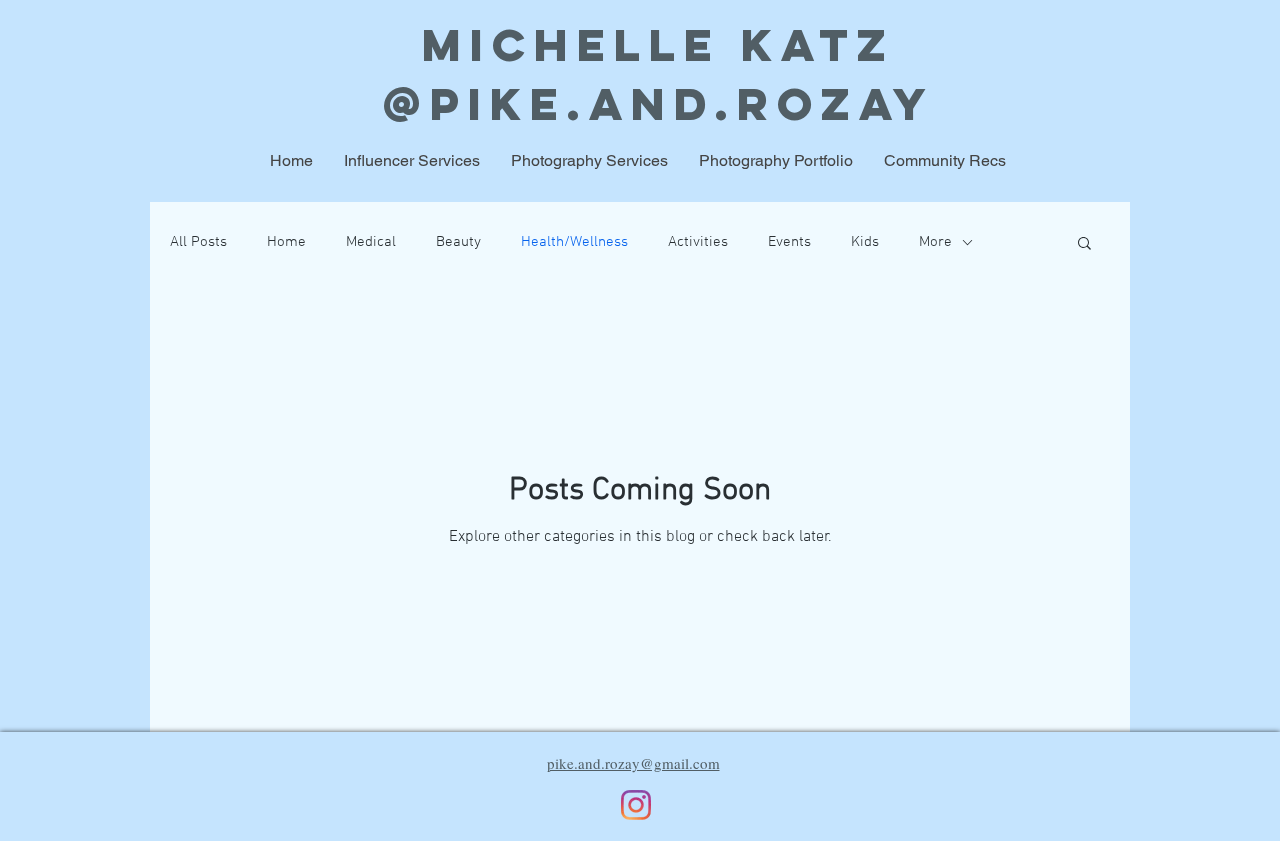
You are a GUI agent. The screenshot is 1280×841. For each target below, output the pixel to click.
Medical (371, 242)
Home (286, 242)
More (935, 242)
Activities (698, 242)
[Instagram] (636, 805)
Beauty (458, 242)
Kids (865, 242)
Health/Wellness (574, 242)
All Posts (198, 242)
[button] (1084, 244)
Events (789, 242)
